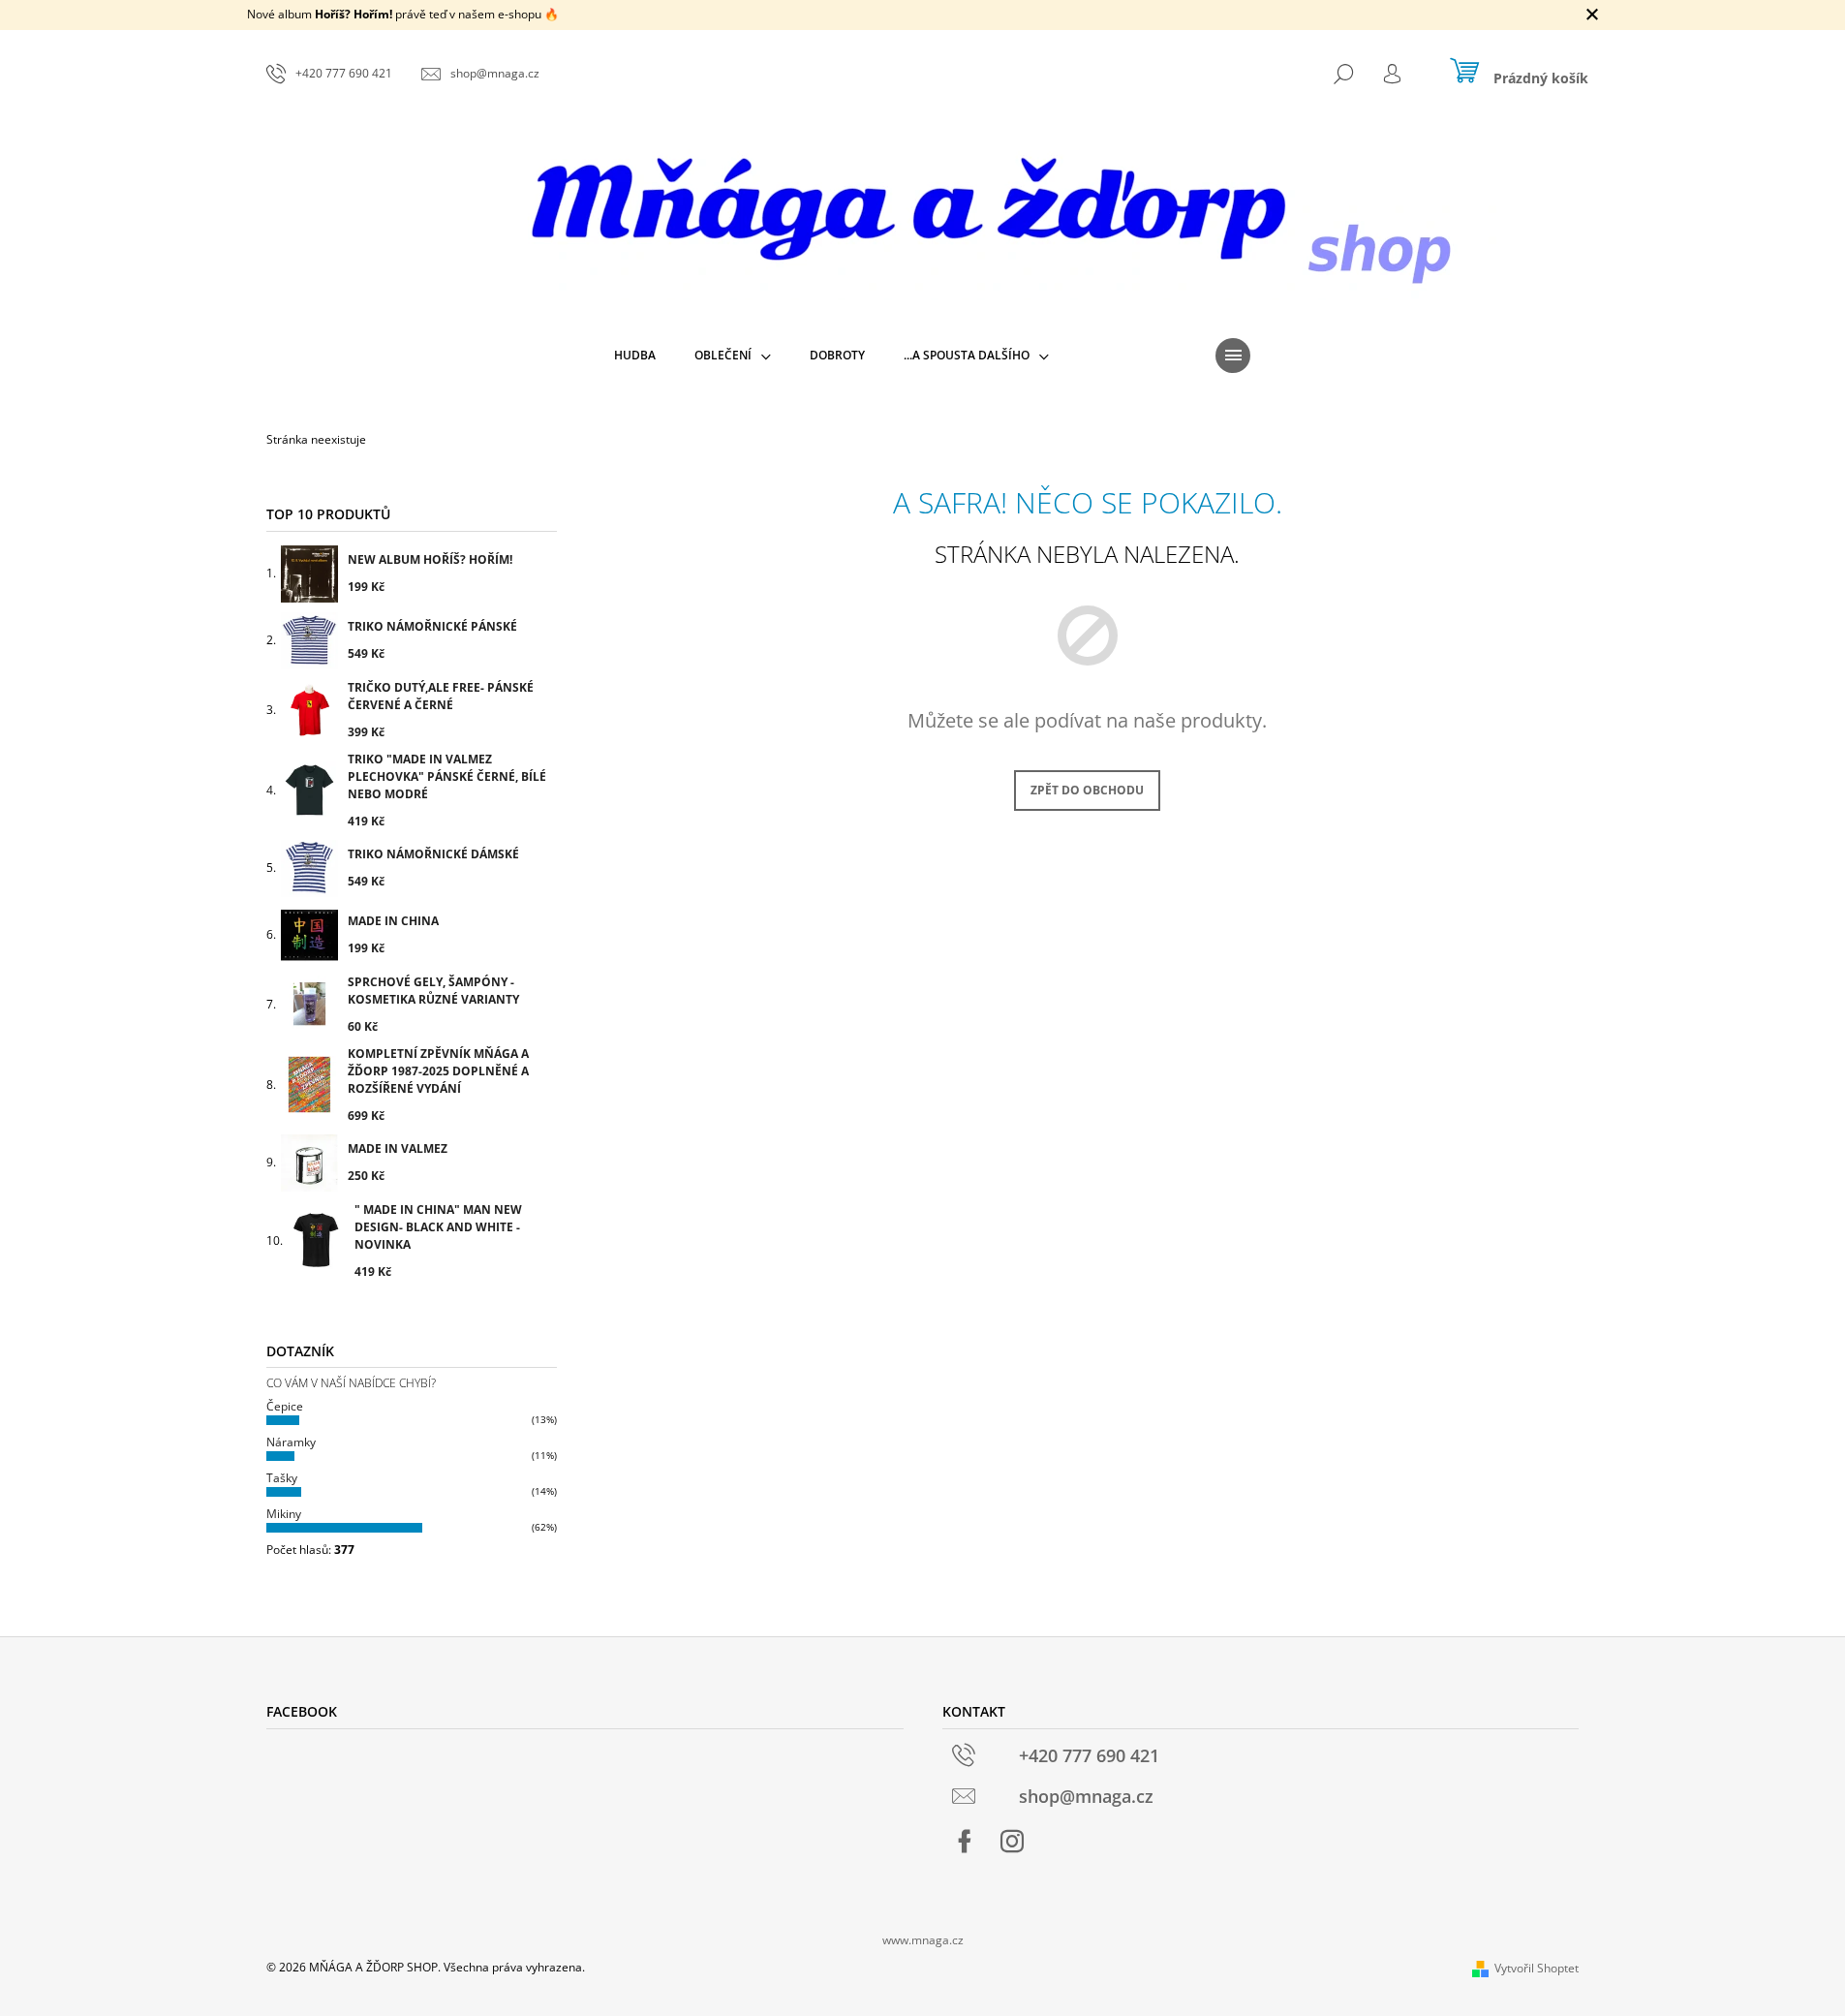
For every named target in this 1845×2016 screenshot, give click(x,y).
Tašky (282, 1478)
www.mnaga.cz (923, 1940)
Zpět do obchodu (1087, 790)
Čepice (285, 1406)
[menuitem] (635, 356)
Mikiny (284, 1514)
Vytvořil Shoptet (1537, 1968)
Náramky (291, 1442)
